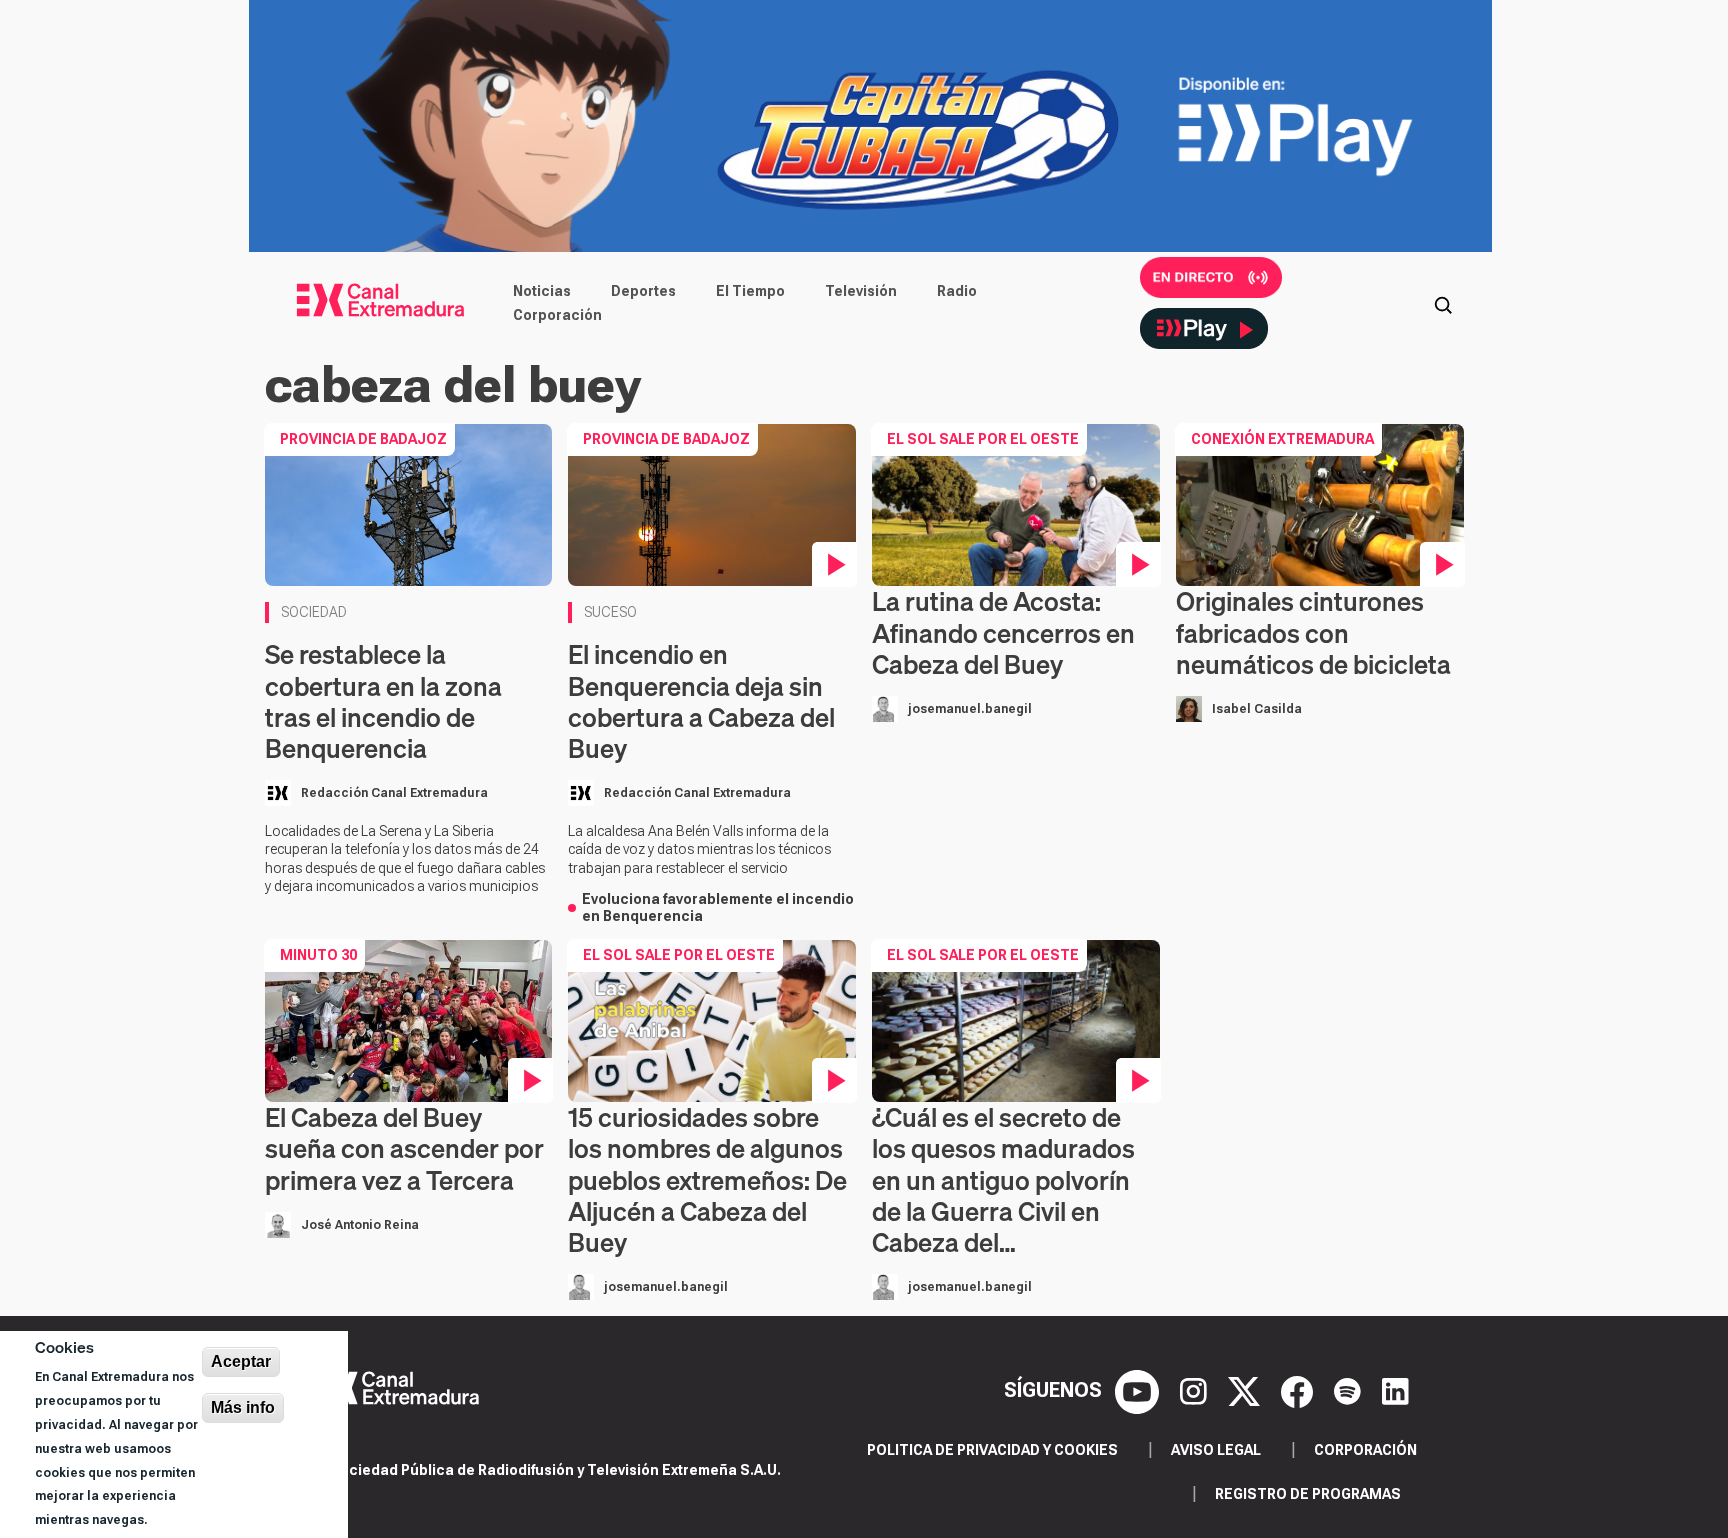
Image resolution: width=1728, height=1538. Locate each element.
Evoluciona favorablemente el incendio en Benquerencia (718, 907)
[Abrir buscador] (1443, 303)
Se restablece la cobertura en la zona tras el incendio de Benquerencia (383, 701)
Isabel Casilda (1257, 709)
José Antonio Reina (360, 1225)
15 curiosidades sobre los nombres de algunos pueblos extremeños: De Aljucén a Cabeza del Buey (707, 1180)
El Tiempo (750, 291)
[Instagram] (1196, 1390)
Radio (957, 291)
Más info (243, 1407)
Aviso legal (1216, 1450)
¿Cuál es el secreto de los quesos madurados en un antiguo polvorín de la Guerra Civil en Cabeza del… (1003, 1180)
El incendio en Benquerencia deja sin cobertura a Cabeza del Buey (701, 701)
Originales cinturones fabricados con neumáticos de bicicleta (1313, 632)
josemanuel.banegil (970, 709)
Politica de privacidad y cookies (992, 1450)
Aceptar (241, 1361)
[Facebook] (1299, 1390)
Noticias (542, 291)
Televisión (861, 291)
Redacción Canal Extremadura (394, 793)
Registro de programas (1308, 1494)
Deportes (643, 291)
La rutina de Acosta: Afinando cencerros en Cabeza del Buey (1003, 632)
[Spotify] (1350, 1390)
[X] (1246, 1390)
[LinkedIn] (1395, 1390)
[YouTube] (1139, 1390)
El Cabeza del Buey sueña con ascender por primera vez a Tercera (404, 1148)
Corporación (557, 315)
